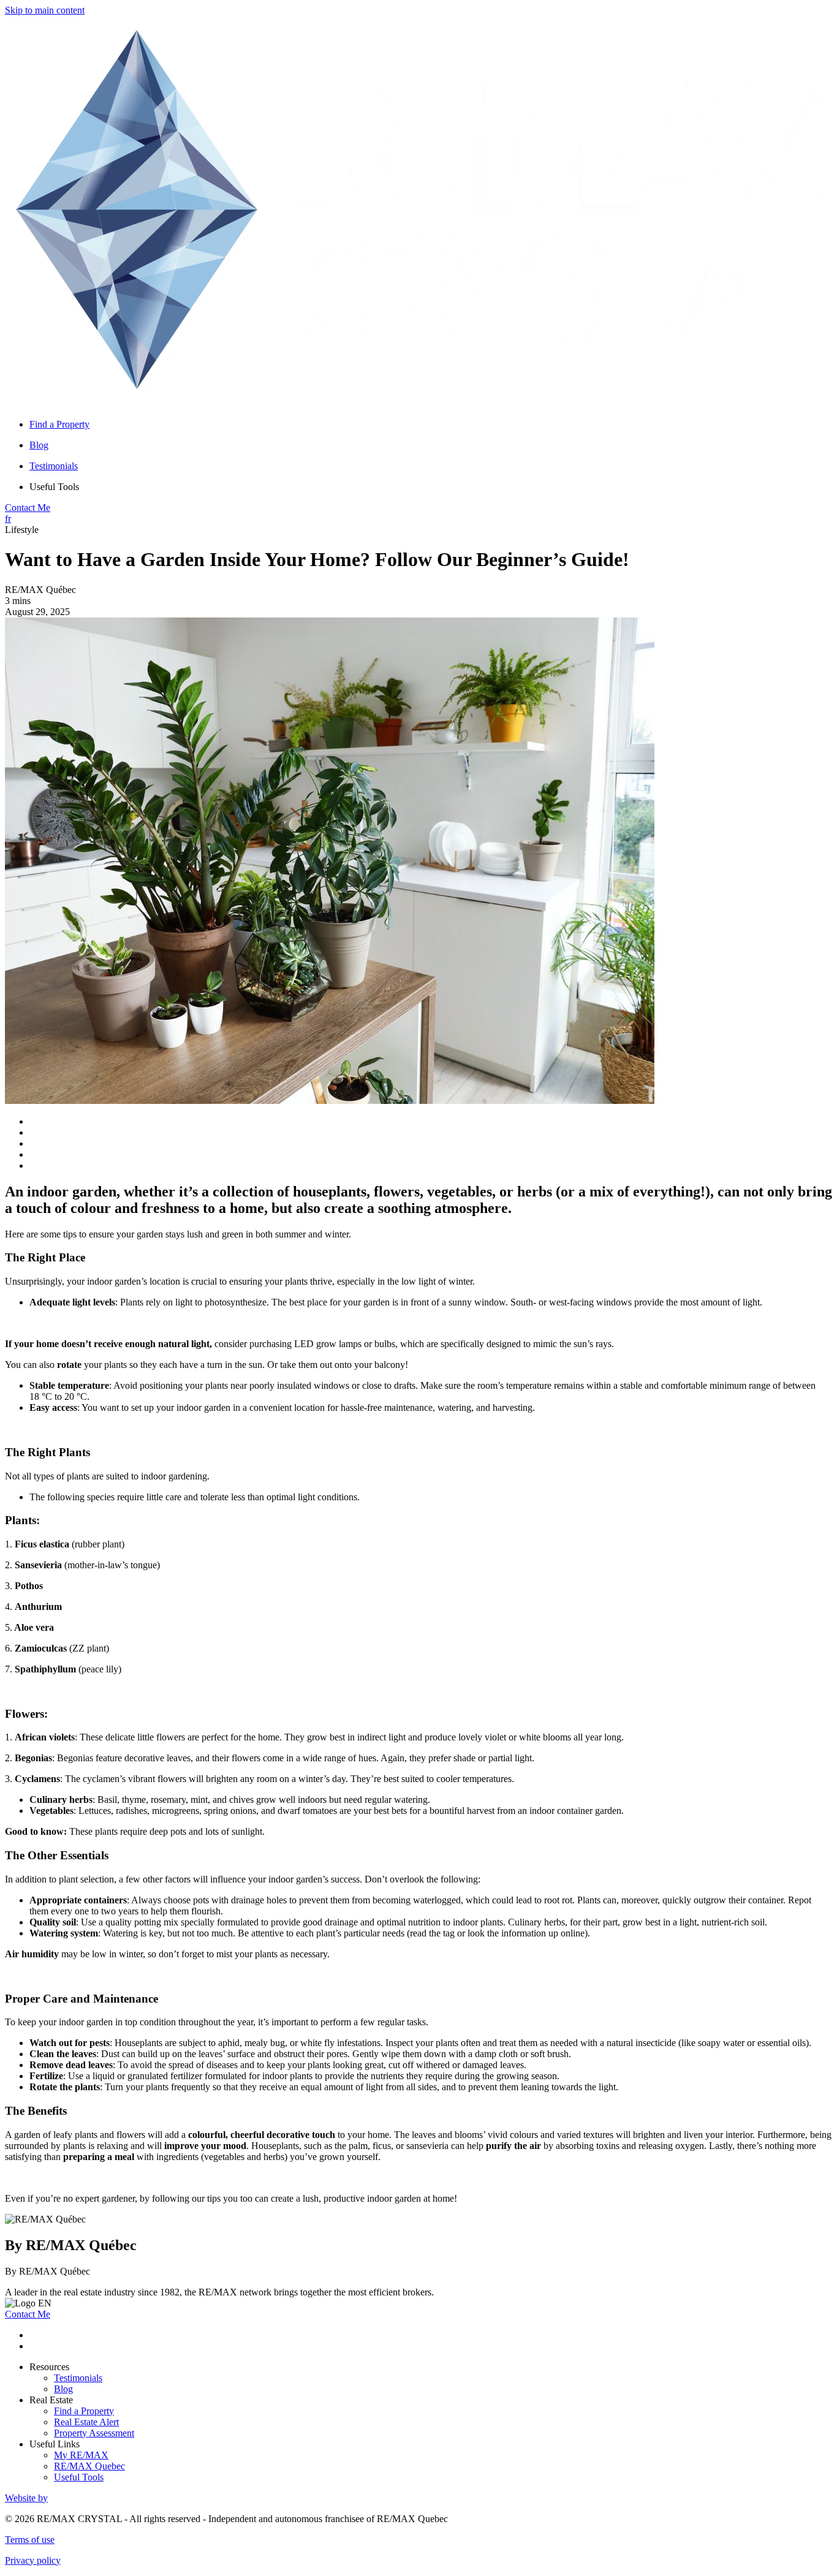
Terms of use (30, 2540)
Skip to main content (45, 10)
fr (8, 519)
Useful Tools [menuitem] (54, 487)
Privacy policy (33, 2560)
